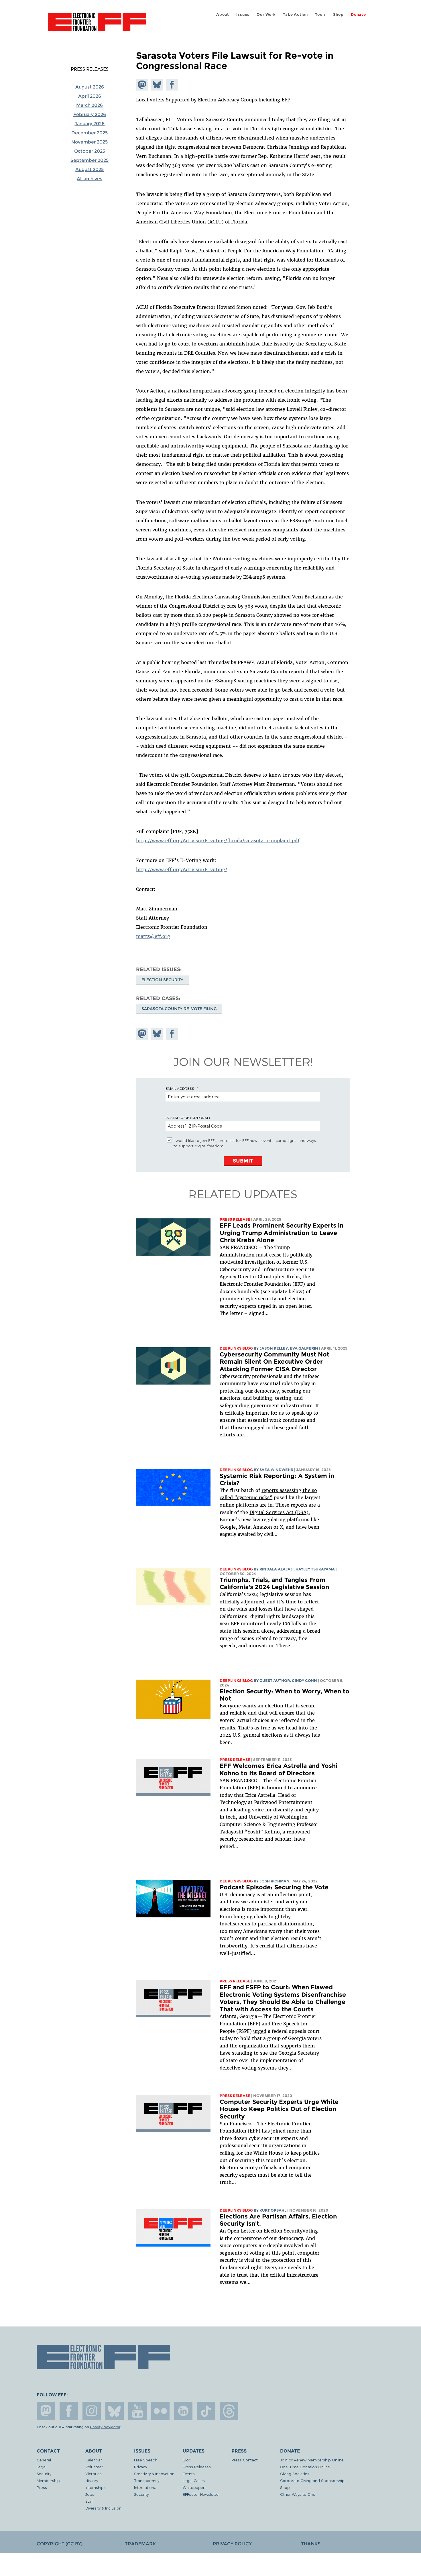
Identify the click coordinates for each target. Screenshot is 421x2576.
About (223, 14)
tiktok (206, 2411)
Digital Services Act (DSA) (279, 1512)
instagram (92, 2411)
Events (189, 2474)
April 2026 (90, 96)
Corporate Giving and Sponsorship (312, 2480)
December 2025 (89, 133)
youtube (137, 2411)
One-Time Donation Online (305, 2467)
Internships (96, 2487)
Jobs (90, 2494)
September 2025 (89, 160)
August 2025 (89, 169)
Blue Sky (115, 2411)
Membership (48, 2480)
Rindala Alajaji (277, 1569)
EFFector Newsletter (201, 2494)
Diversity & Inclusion (103, 2508)
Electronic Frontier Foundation (97, 25)
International (146, 2487)
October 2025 (90, 151)
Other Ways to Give (298, 2494)
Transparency (147, 2480)
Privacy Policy (232, 2544)
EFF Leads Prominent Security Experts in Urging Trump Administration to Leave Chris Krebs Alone (282, 1233)
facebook (69, 2411)
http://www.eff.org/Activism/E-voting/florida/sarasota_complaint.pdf (218, 841)
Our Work (266, 14)
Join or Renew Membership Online (312, 2460)
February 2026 (90, 114)
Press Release (235, 1219)
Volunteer (94, 2467)
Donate (358, 14)
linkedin (183, 2411)
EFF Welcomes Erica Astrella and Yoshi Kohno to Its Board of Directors (279, 1769)
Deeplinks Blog (236, 1348)
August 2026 (90, 87)
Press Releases (90, 69)
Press (42, 2487)
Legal (42, 2467)
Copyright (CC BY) (60, 2544)
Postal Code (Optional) (188, 1118)
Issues (243, 14)
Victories (94, 2474)
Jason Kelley (274, 1348)
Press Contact (245, 2460)
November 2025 (89, 142)
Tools (320, 14)
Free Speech (146, 2460)
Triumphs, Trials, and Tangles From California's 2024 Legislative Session (274, 1584)
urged (260, 2031)
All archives (89, 179)
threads (229, 2411)
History (92, 2480)
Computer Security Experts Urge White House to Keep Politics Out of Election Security (279, 2109)
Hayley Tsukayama (315, 1569)
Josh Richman (275, 1881)
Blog (187, 2460)
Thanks (311, 2544)
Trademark (140, 2544)
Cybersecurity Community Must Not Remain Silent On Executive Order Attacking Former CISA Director (275, 1362)
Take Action (295, 14)
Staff (89, 2501)
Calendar (94, 2460)
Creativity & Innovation (154, 2474)
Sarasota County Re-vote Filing (179, 1009)
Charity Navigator (105, 2427)
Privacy (140, 2467)
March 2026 (89, 105)
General (44, 2460)
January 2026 (89, 124)
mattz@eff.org (153, 936)
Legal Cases (194, 2480)
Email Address (180, 1088)
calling (227, 2153)
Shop (338, 14)
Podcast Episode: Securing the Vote (274, 1887)
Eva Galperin (304, 1348)
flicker (160, 2411)
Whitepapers (195, 2487)
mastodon (46, 2411)
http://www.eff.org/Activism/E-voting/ (182, 869)
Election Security (162, 980)
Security (44, 2474)
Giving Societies (295, 2474)
